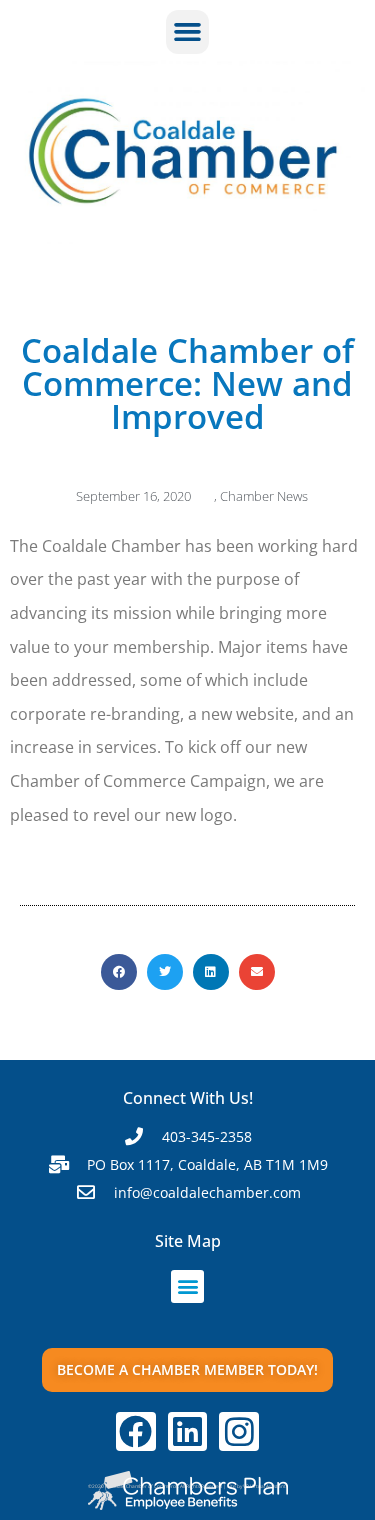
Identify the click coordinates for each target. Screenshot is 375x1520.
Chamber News (264, 496)
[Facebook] (136, 1432)
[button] (188, 32)
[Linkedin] (188, 1432)
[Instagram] (239, 1432)
